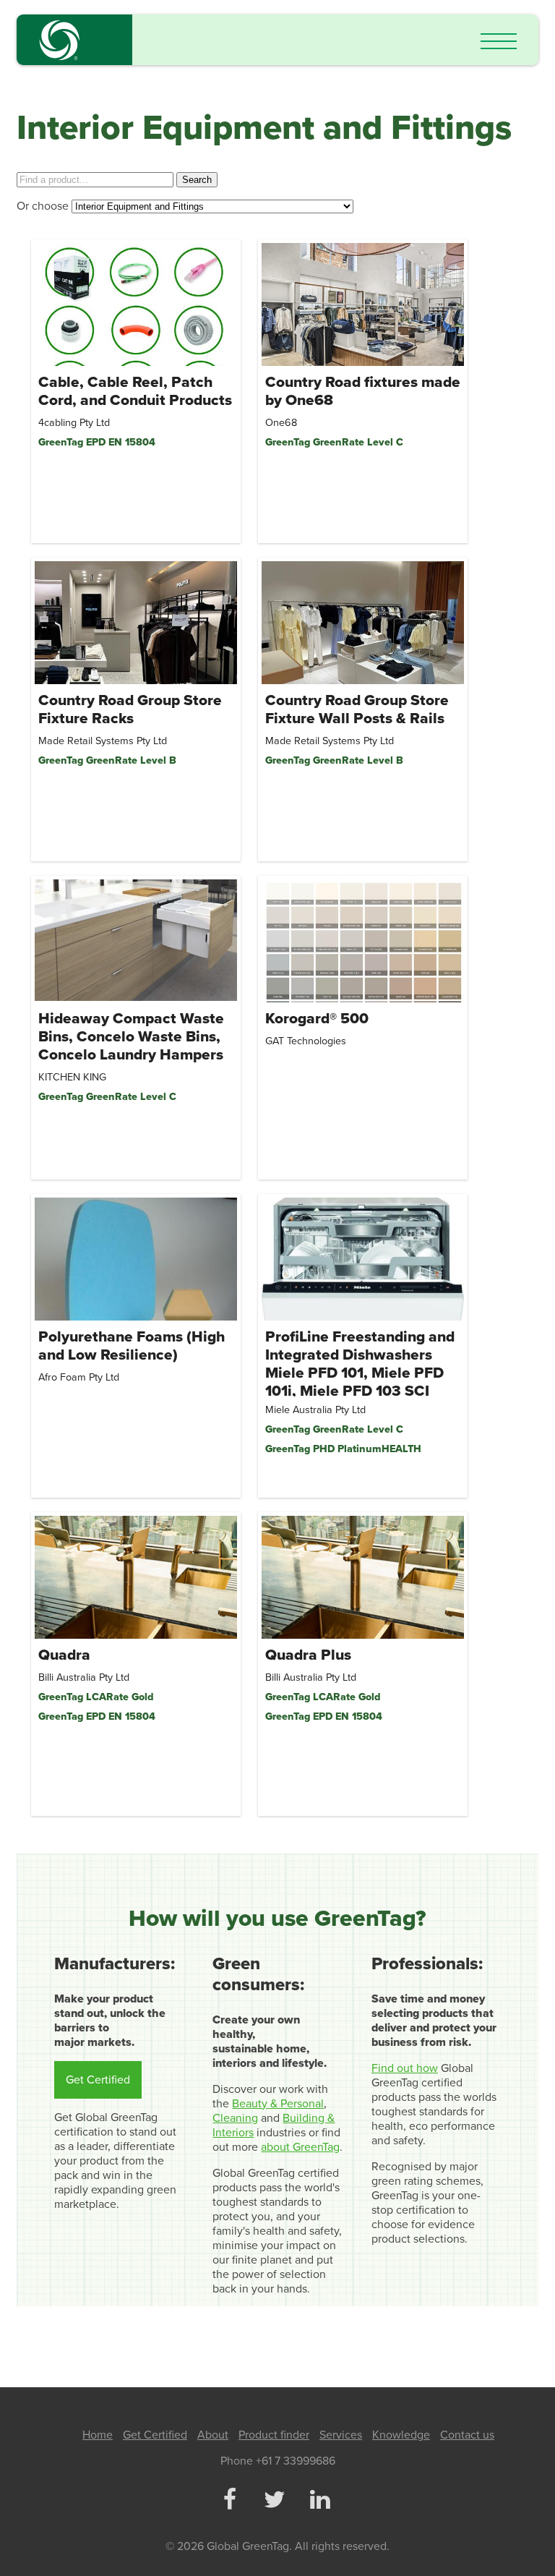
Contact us (467, 2435)
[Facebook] (229, 2501)
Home (98, 2435)
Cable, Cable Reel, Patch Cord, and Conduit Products (135, 391)
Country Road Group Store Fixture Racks (130, 709)
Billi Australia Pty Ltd (84, 1677)
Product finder (274, 2435)
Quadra (64, 1655)
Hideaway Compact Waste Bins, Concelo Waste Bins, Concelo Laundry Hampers (131, 1037)
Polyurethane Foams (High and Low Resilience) (132, 1346)
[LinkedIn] (319, 2501)
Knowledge (401, 2435)
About (213, 2435)
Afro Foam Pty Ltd (79, 1377)
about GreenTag (300, 2147)
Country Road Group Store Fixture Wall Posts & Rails (357, 709)
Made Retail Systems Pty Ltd (103, 741)
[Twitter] (275, 2501)
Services (341, 2435)
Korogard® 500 (317, 1019)
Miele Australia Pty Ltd (315, 1410)
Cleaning (235, 2118)
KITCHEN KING (72, 1077)
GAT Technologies (306, 1041)
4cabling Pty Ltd (74, 423)
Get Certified (98, 2080)
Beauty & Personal (278, 2104)
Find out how (405, 2068)
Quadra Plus (308, 1655)
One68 (281, 423)
